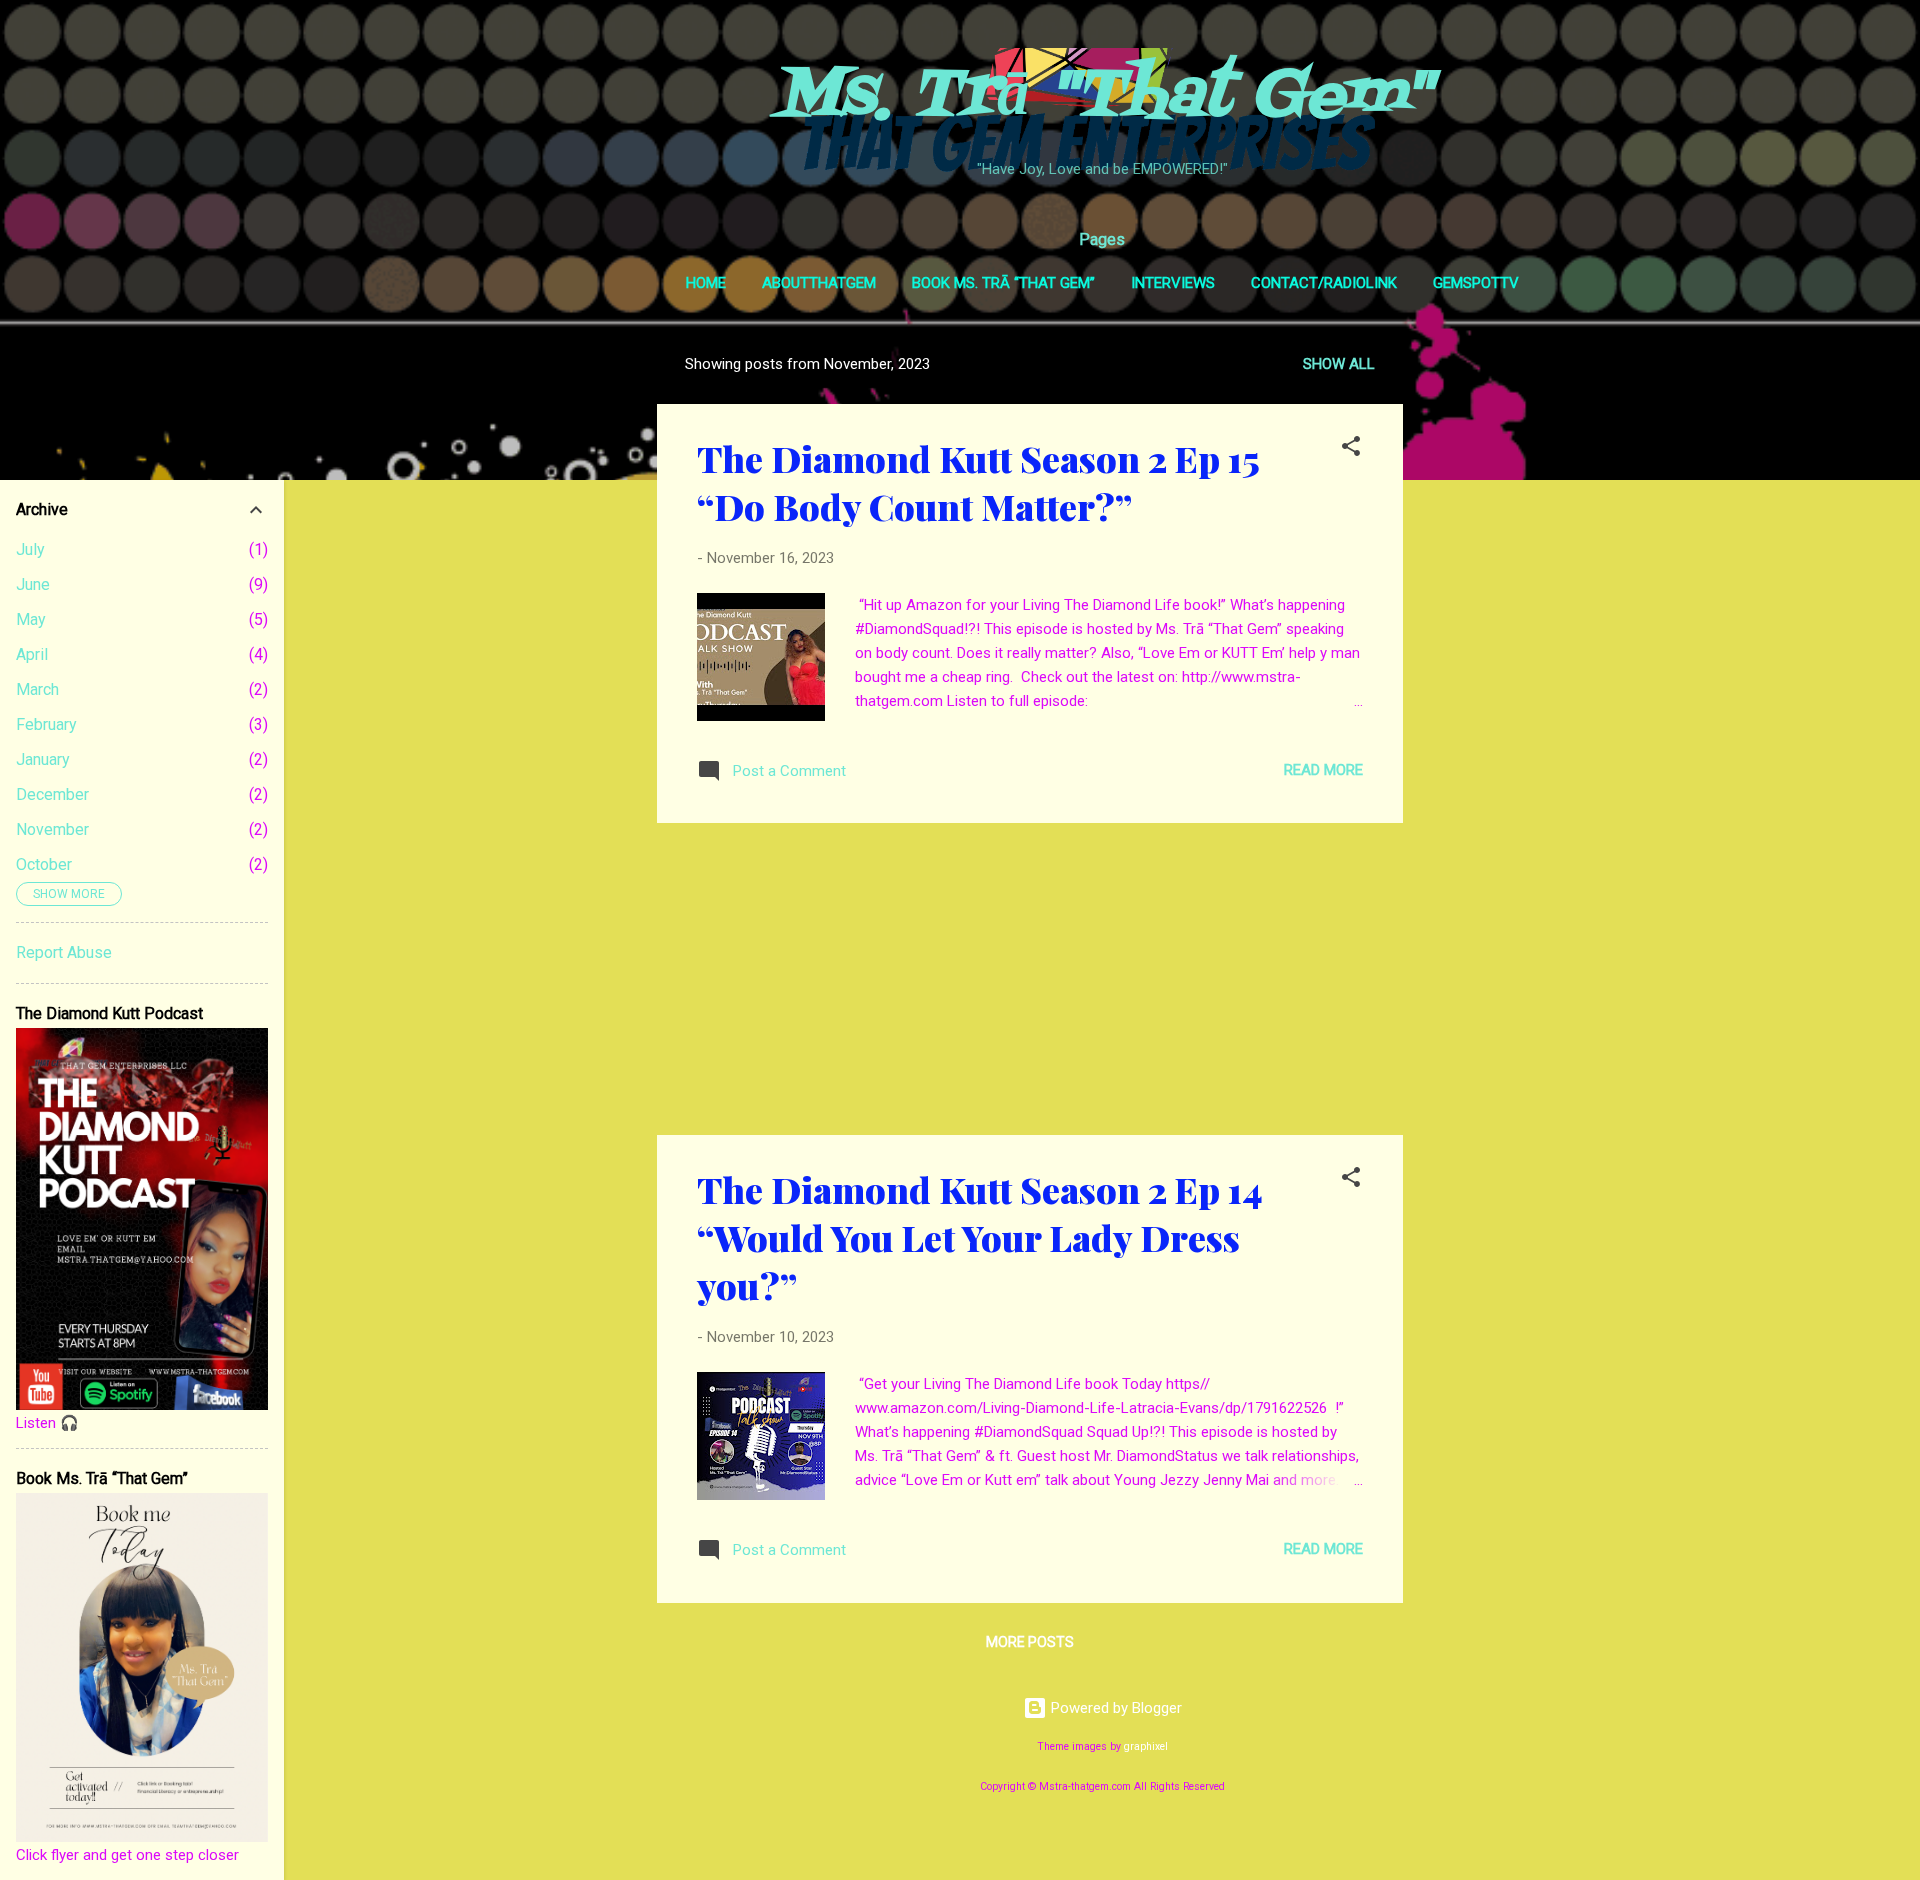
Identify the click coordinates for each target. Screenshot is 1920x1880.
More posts (1030, 1642)
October (44, 864)
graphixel (1146, 1746)
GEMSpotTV (1476, 283)
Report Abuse (64, 952)
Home (706, 283)
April (32, 654)
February (46, 724)
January (43, 759)
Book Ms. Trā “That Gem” (1003, 283)
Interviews (1173, 283)
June (33, 584)
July (30, 549)
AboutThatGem (819, 283)
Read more (1323, 770)
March (37, 689)
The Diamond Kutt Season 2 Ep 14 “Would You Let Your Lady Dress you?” (979, 1237)
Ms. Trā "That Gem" (1102, 97)
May (31, 619)
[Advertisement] (1483, 640)
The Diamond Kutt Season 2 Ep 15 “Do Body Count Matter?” (978, 482)
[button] (1351, 449)
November (52, 829)
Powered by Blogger (1114, 1708)
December (52, 794)
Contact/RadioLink (1324, 283)
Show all (1339, 364)
